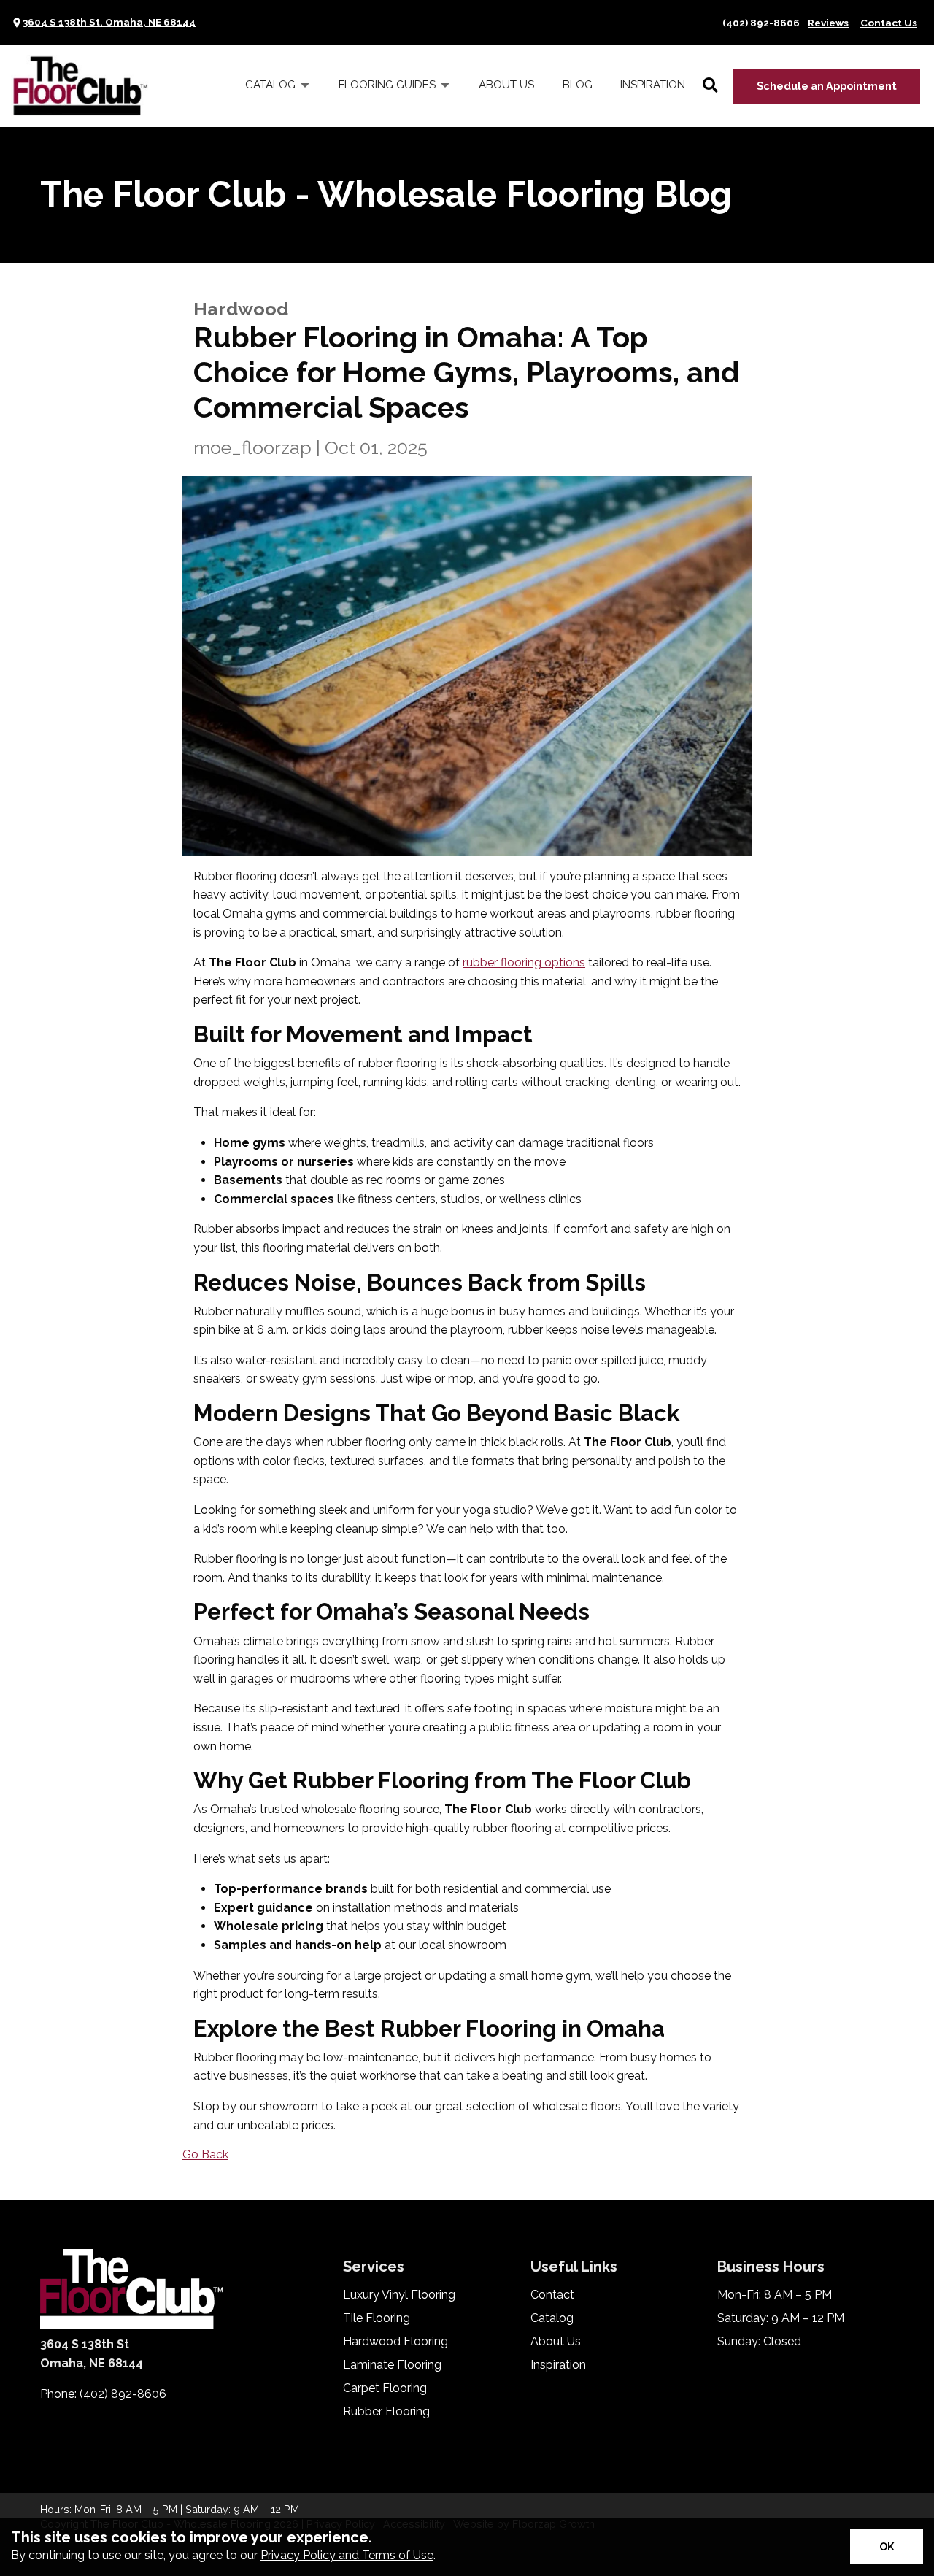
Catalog (552, 2318)
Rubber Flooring (386, 2412)
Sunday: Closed (759, 2342)
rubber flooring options (524, 962)
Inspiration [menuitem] (653, 85)
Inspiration (558, 2365)
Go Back (205, 2154)
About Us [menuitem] (506, 85)
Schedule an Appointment (827, 86)
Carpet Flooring (385, 2388)
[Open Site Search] (710, 86)
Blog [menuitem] (578, 85)
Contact (552, 2295)
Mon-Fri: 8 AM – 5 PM (775, 2295)
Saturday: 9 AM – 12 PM (781, 2318)
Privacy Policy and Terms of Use (347, 2555)
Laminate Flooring (392, 2365)
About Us (556, 2342)
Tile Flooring (377, 2318)
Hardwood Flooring (395, 2342)
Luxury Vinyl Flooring (399, 2295)
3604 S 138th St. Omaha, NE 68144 (109, 22)
